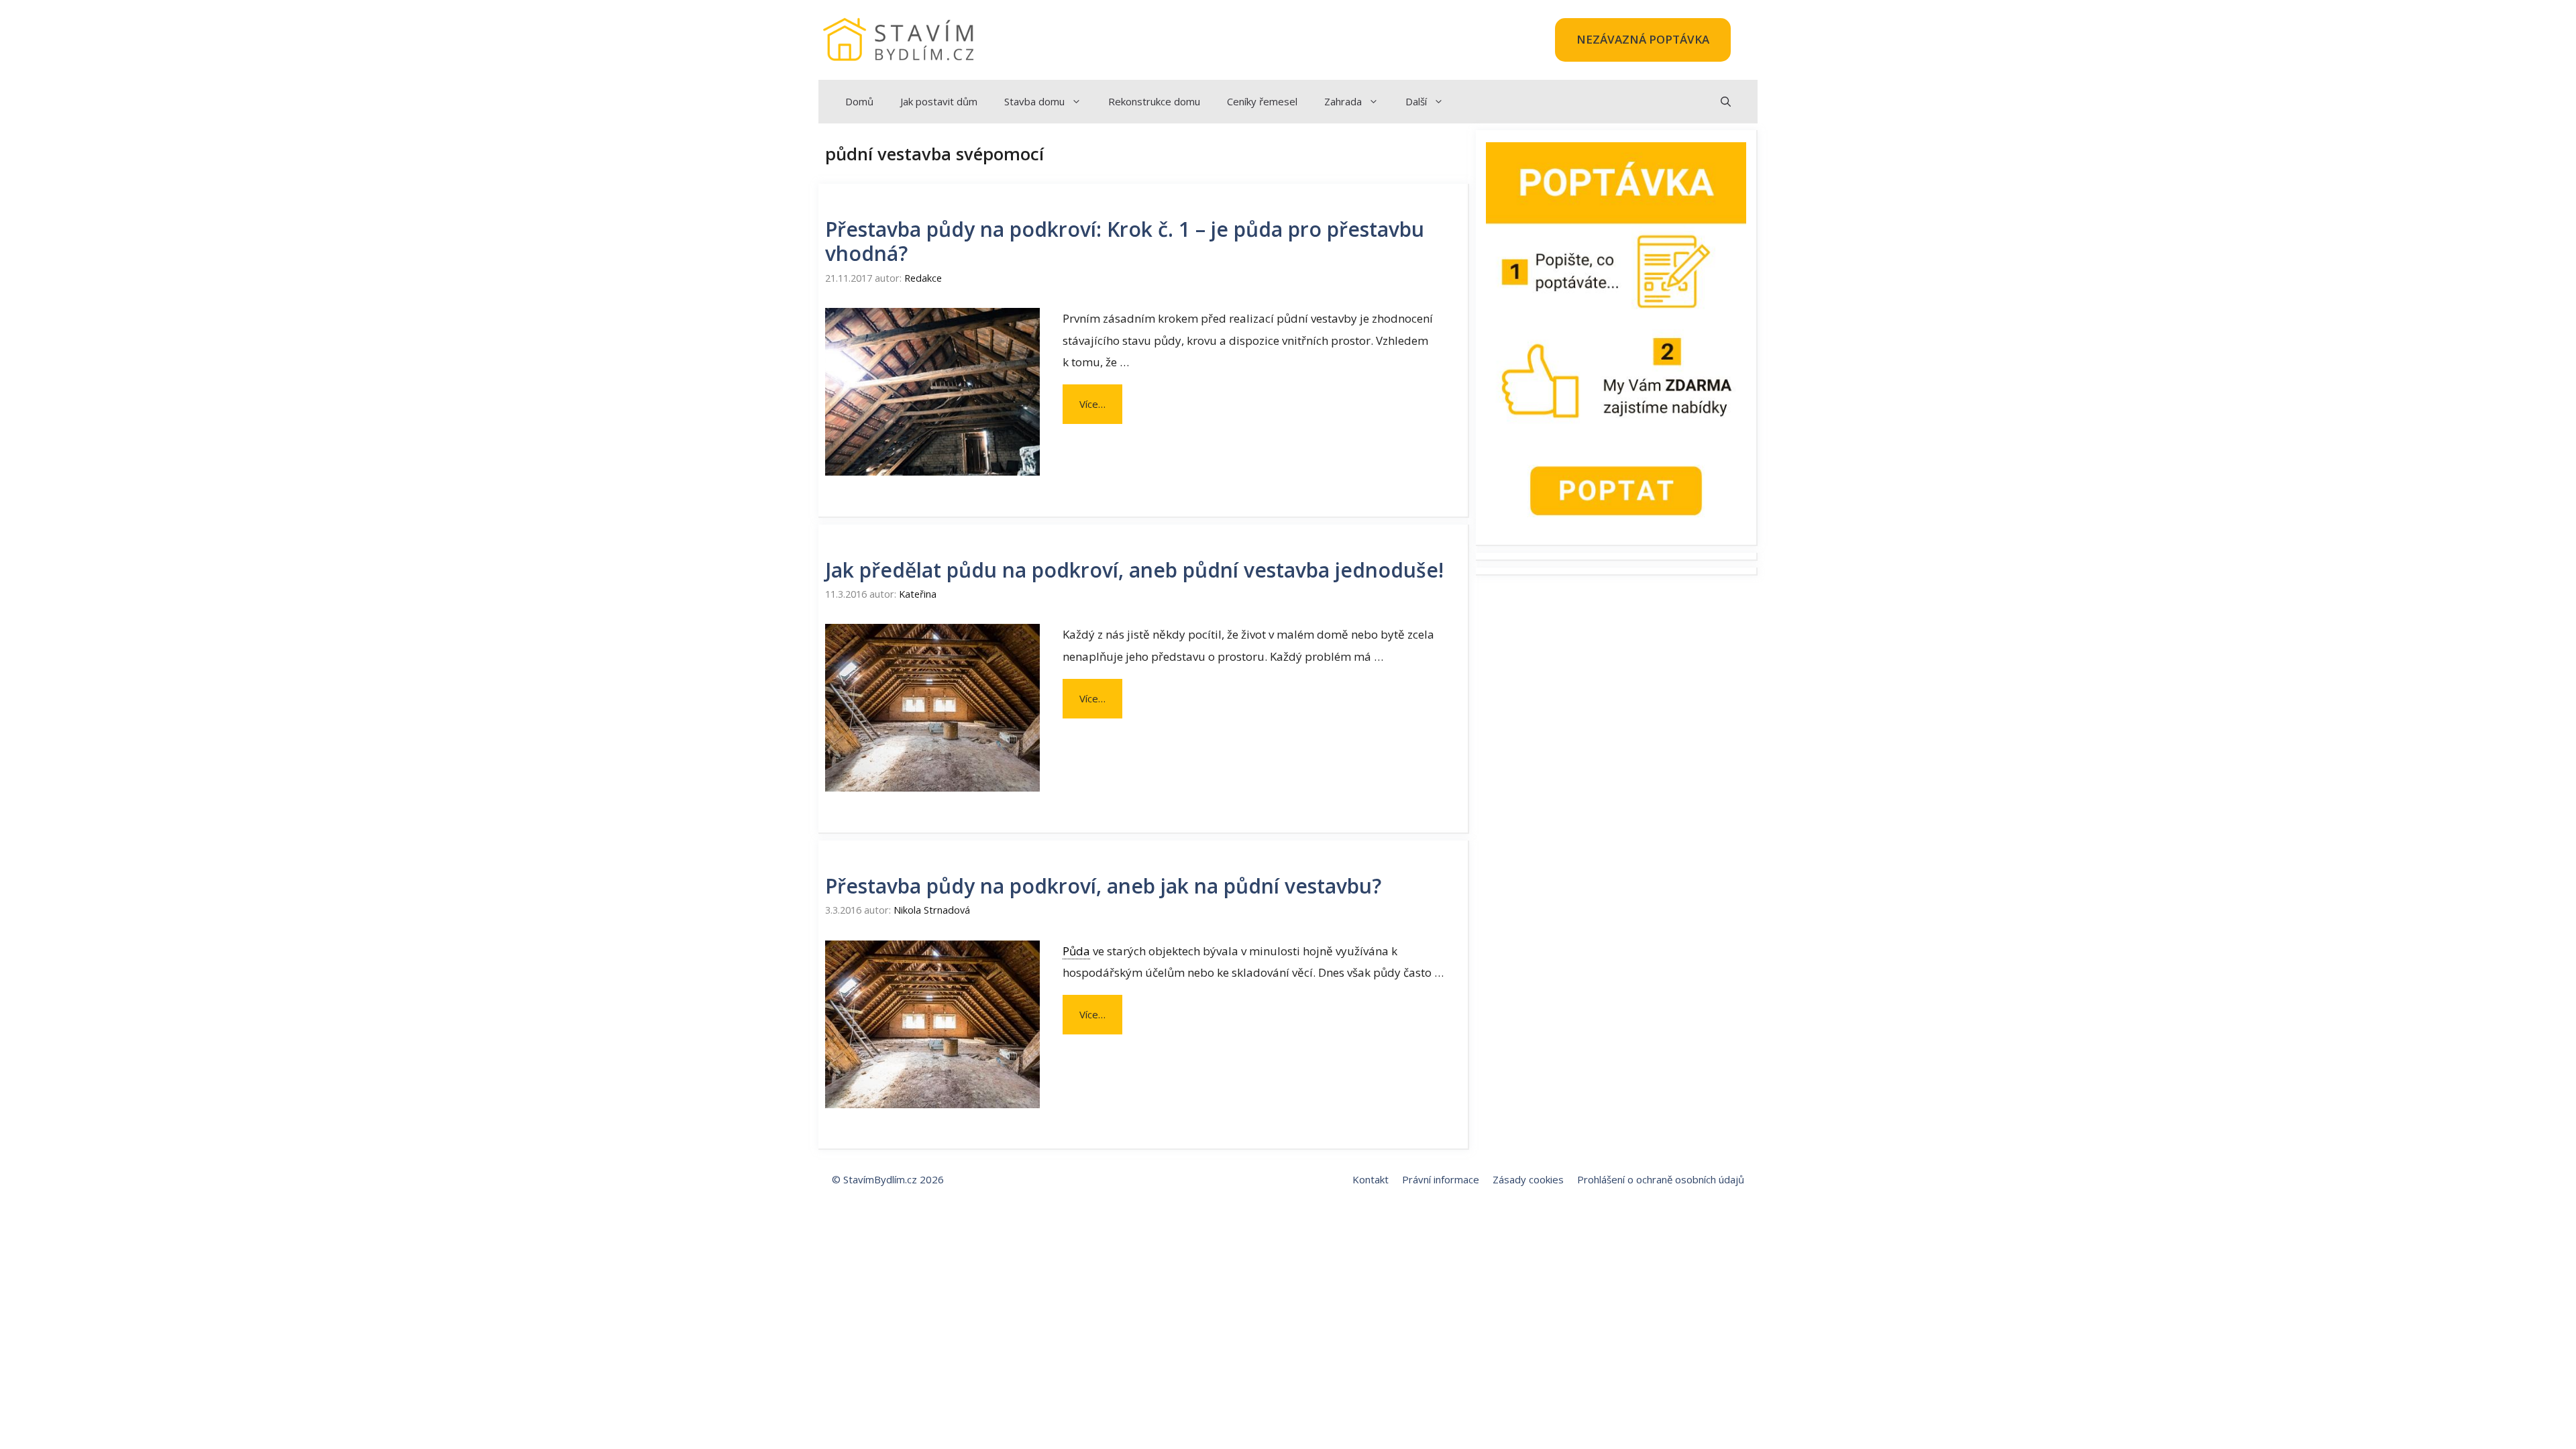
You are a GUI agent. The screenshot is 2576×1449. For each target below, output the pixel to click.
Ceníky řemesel (1262, 101)
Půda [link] (1076, 951)
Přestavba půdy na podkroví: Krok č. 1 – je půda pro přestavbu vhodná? (1125, 241)
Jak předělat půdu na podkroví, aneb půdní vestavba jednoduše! (1134, 570)
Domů (859, 101)
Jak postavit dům (939, 101)
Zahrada (1343, 101)
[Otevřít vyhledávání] (1726, 102)
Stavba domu (1034, 101)
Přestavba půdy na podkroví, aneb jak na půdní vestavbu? (1103, 886)
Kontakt (1371, 1179)
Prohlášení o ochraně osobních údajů (1661, 1179)
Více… (1092, 404)
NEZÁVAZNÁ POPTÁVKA (1643, 39)
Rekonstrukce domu (1154, 101)
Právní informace (1441, 1179)
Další (1416, 101)
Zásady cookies (1528, 1179)
